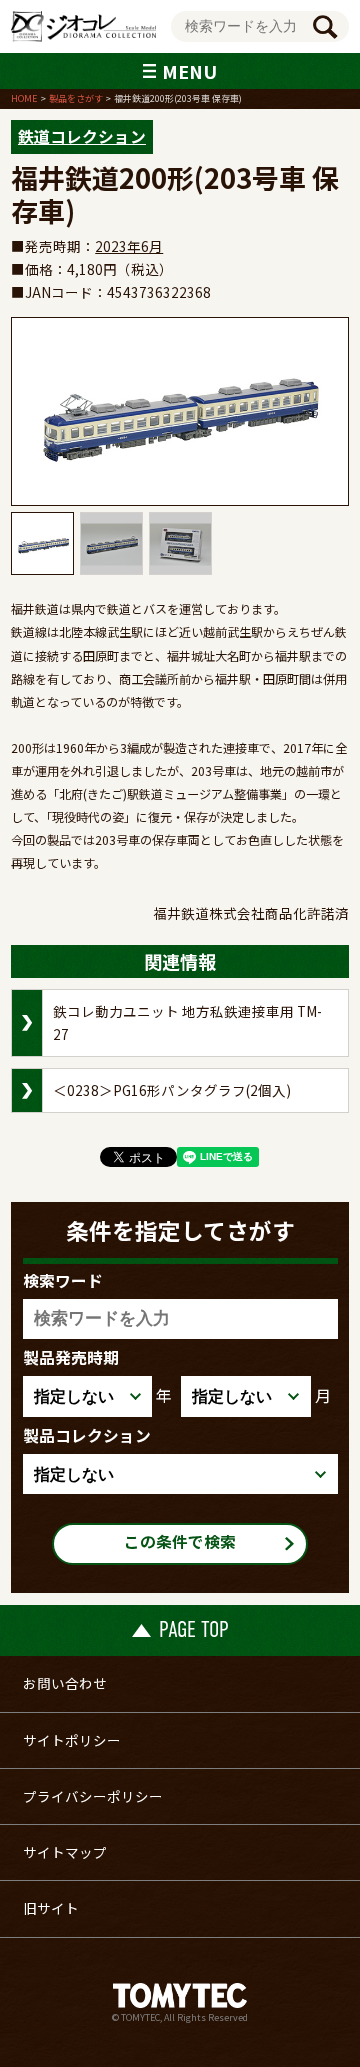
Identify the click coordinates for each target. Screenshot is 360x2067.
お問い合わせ (65, 1683)
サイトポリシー (72, 1740)
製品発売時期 (71, 1358)
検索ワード (63, 1281)
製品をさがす (76, 98)
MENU (189, 71)
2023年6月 (129, 246)
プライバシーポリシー (93, 1796)
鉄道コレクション (82, 136)
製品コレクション (87, 1436)
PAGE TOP (194, 1629)
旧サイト (51, 1908)
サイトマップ (65, 1852)
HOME (24, 98)
